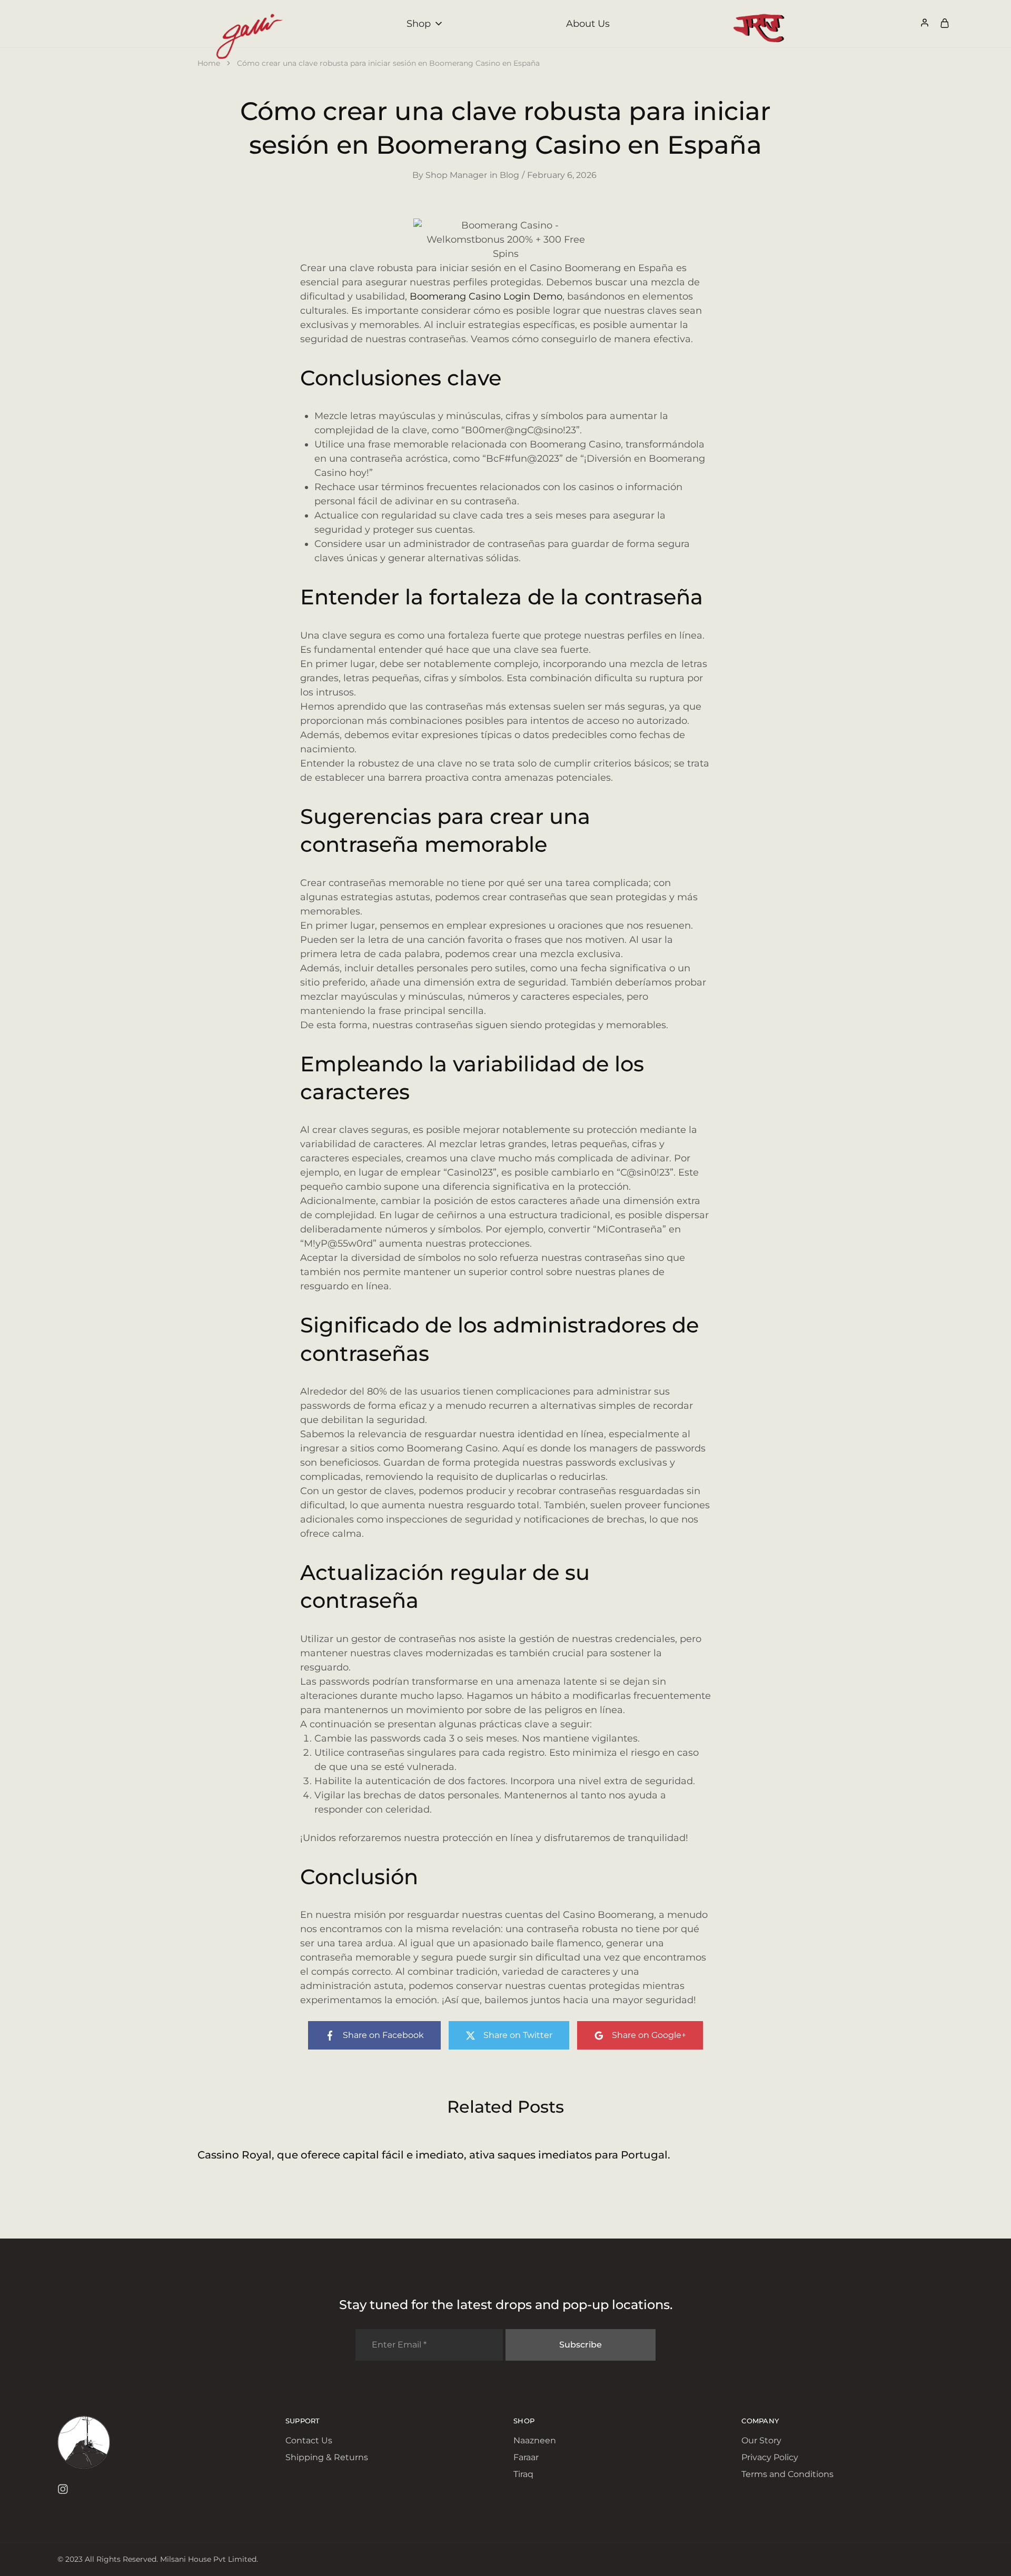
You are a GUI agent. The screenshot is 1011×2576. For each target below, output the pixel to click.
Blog (509, 175)
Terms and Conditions (787, 2474)
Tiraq (523, 2474)
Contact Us (309, 2440)
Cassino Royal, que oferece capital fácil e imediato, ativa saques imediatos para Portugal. (434, 2155)
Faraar (526, 2457)
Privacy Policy (770, 2457)
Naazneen (535, 2440)
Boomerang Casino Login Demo (486, 296)
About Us (588, 24)
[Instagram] (62, 2491)
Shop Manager (456, 175)
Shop (419, 24)
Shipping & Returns (327, 2457)
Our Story (761, 2440)
